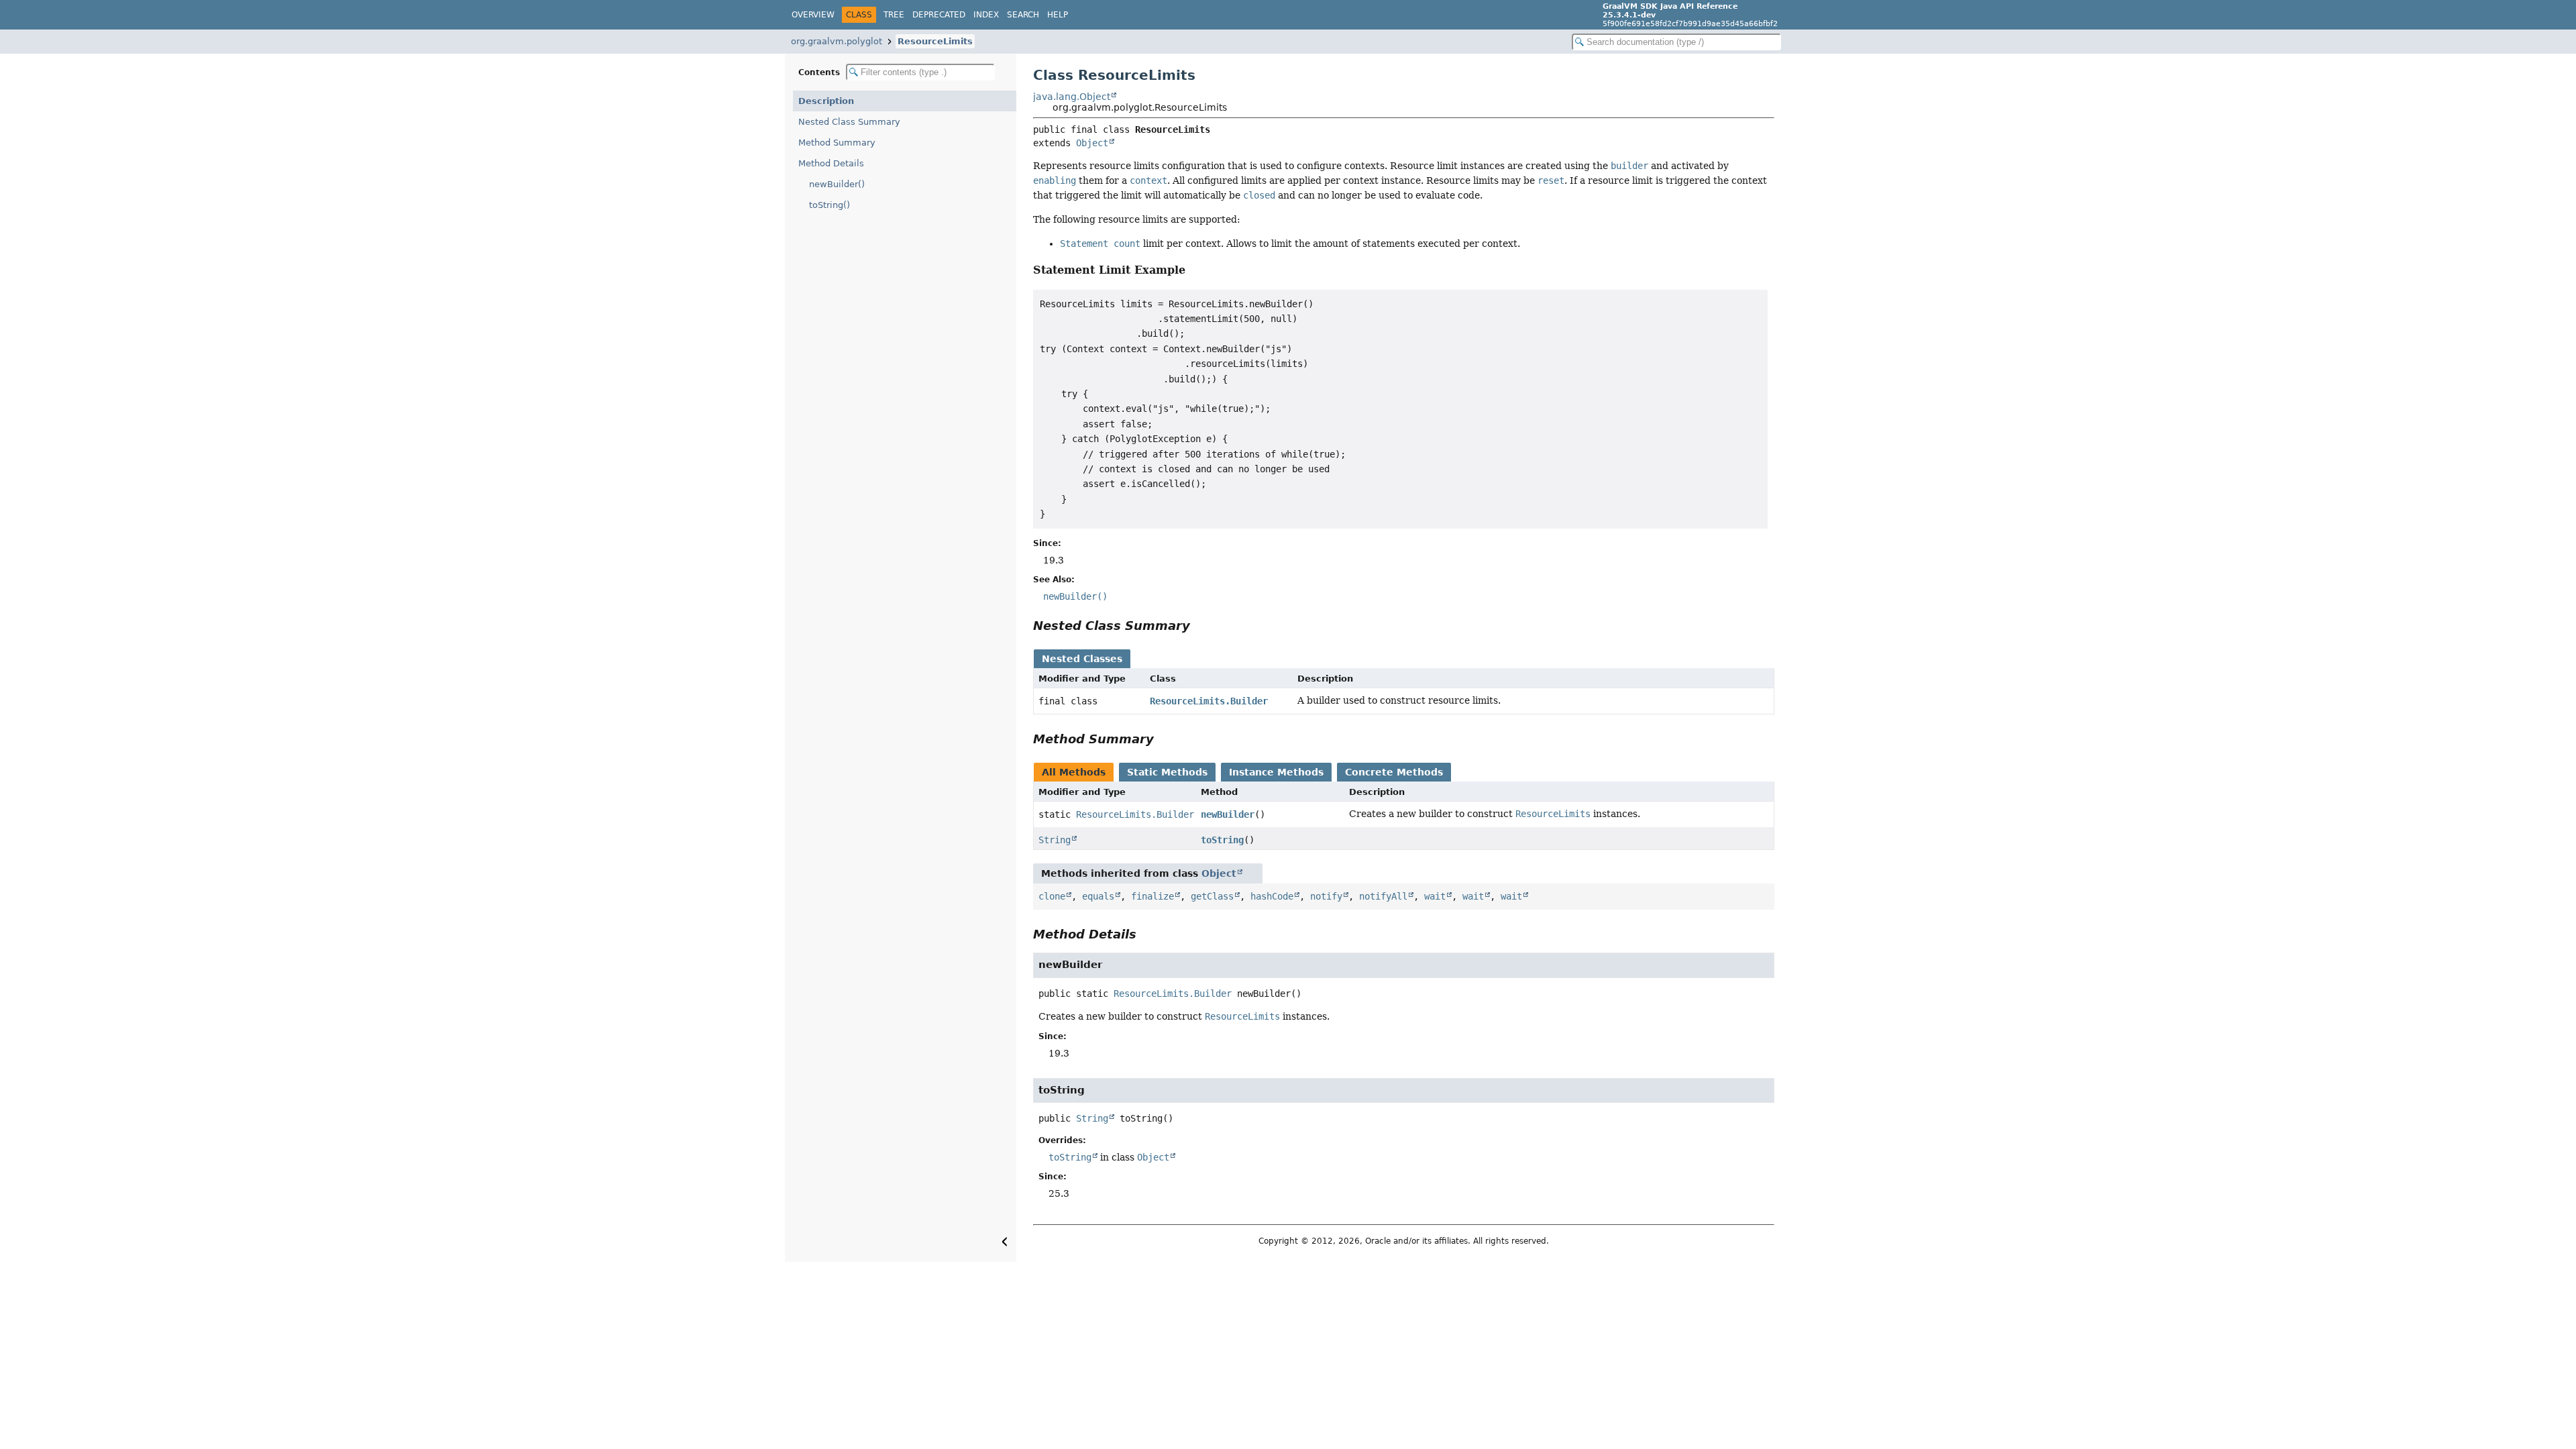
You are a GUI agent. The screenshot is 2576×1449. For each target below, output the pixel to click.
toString (1222, 840)
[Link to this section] (1194, 270)
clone (1052, 896)
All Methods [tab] (1074, 772)
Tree (894, 15)
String (1055, 840)
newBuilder (1228, 814)
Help (1058, 15)
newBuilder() (837, 184)
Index (986, 15)
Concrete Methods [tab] (1394, 772)
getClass (1212, 896)
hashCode (1272, 896)
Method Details (831, 163)
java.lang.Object (1072, 97)
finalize (1152, 896)
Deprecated (939, 15)
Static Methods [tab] (1167, 772)
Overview (813, 15)
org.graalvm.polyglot (837, 41)
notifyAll (1383, 896)
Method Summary (837, 143)
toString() (829, 205)
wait (1435, 896)
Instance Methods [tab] (1276, 772)
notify (1326, 896)
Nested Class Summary (849, 122)
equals (1098, 896)
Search (1023, 15)
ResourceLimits (935, 41)
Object (1092, 143)
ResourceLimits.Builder (1209, 701)
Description (826, 101)
